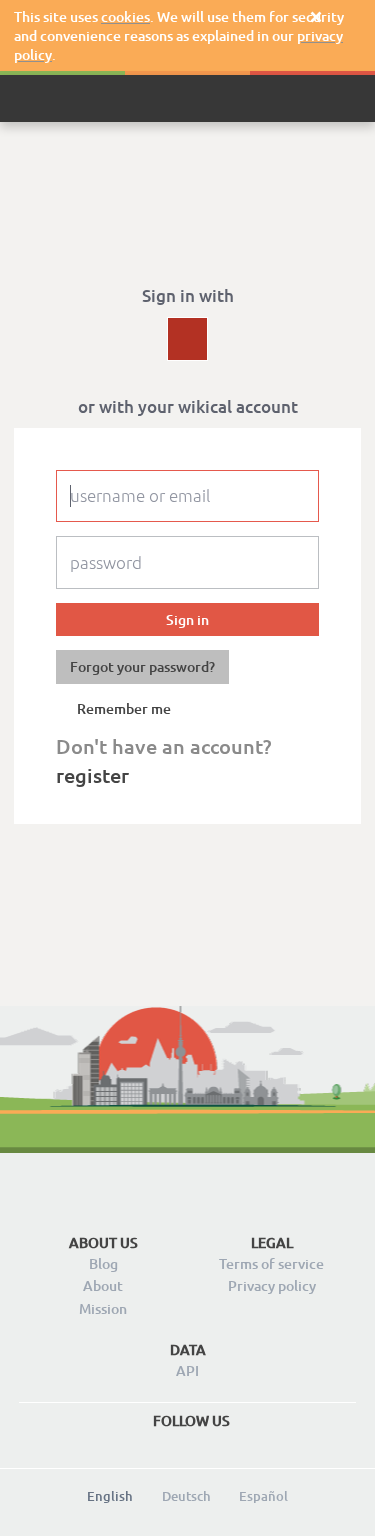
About (103, 1285)
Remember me (124, 709)
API (187, 1370)
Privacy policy (272, 1285)
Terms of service (271, 1263)
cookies (125, 16)
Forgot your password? (142, 666)
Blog (103, 1263)
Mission (103, 1308)
